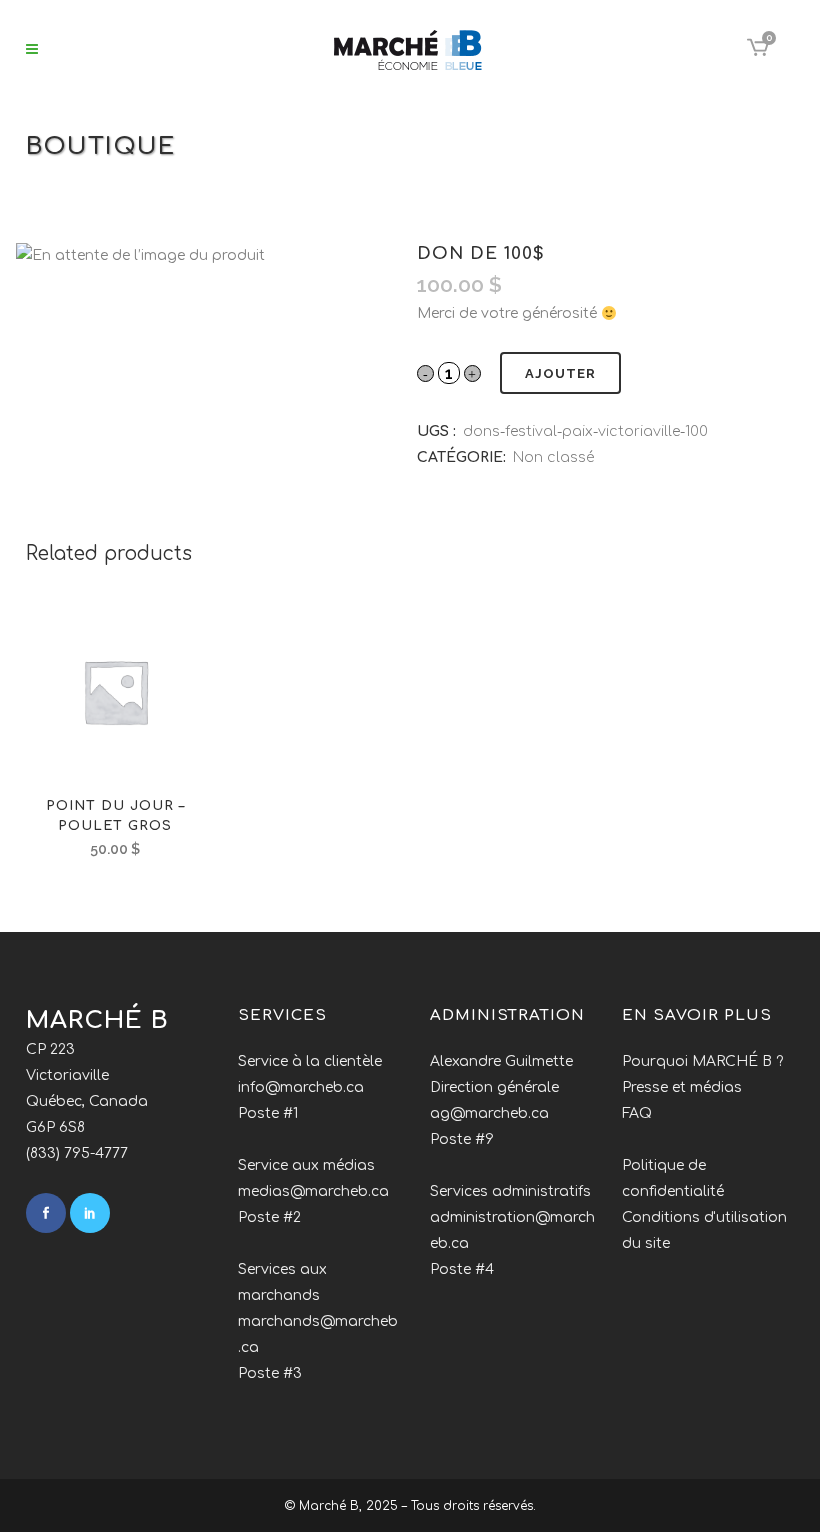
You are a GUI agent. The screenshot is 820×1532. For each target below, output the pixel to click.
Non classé (553, 457)
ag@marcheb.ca (489, 1113)
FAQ (637, 1113)
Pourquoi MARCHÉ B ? (702, 1061)
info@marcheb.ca (301, 1087)
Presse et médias (682, 1087)
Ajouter (560, 373)
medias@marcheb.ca (313, 1191)
